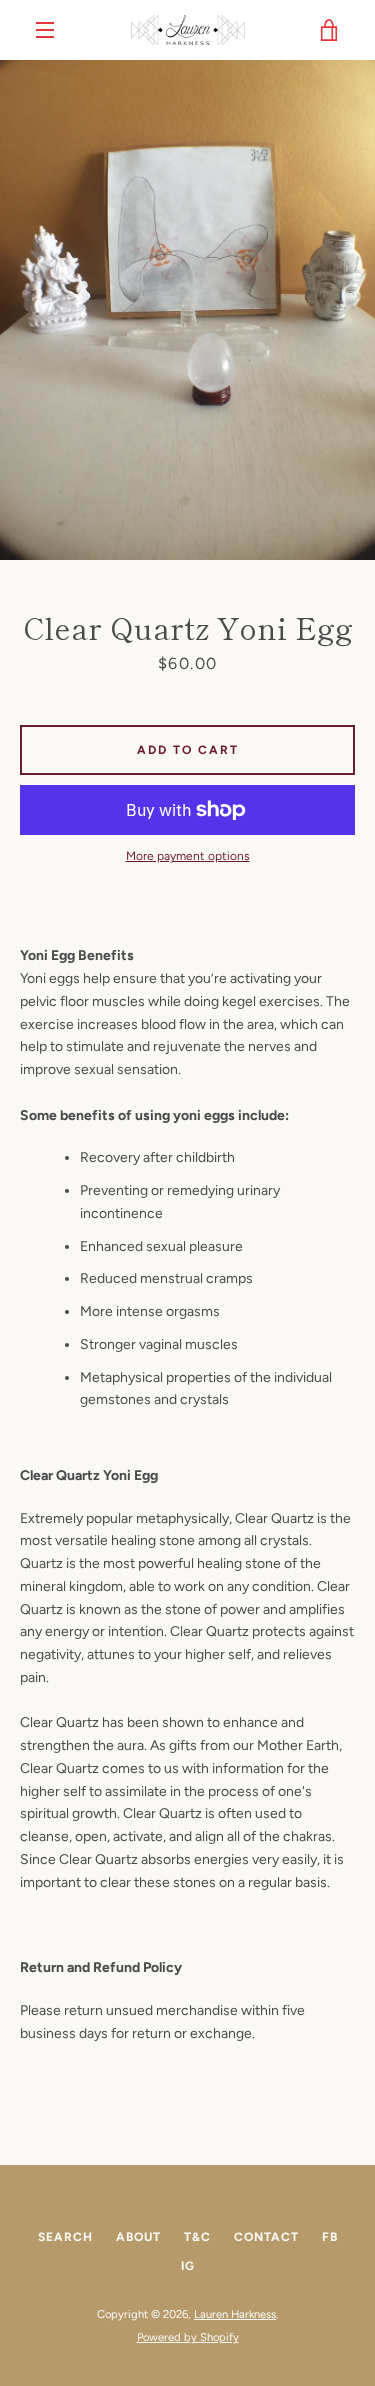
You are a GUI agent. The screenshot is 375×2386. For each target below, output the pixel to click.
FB (330, 2237)
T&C (197, 2237)
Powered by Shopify (188, 2337)
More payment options (188, 856)
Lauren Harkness (235, 2314)
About (138, 2237)
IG (188, 2266)
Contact (266, 2237)
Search (65, 2237)
